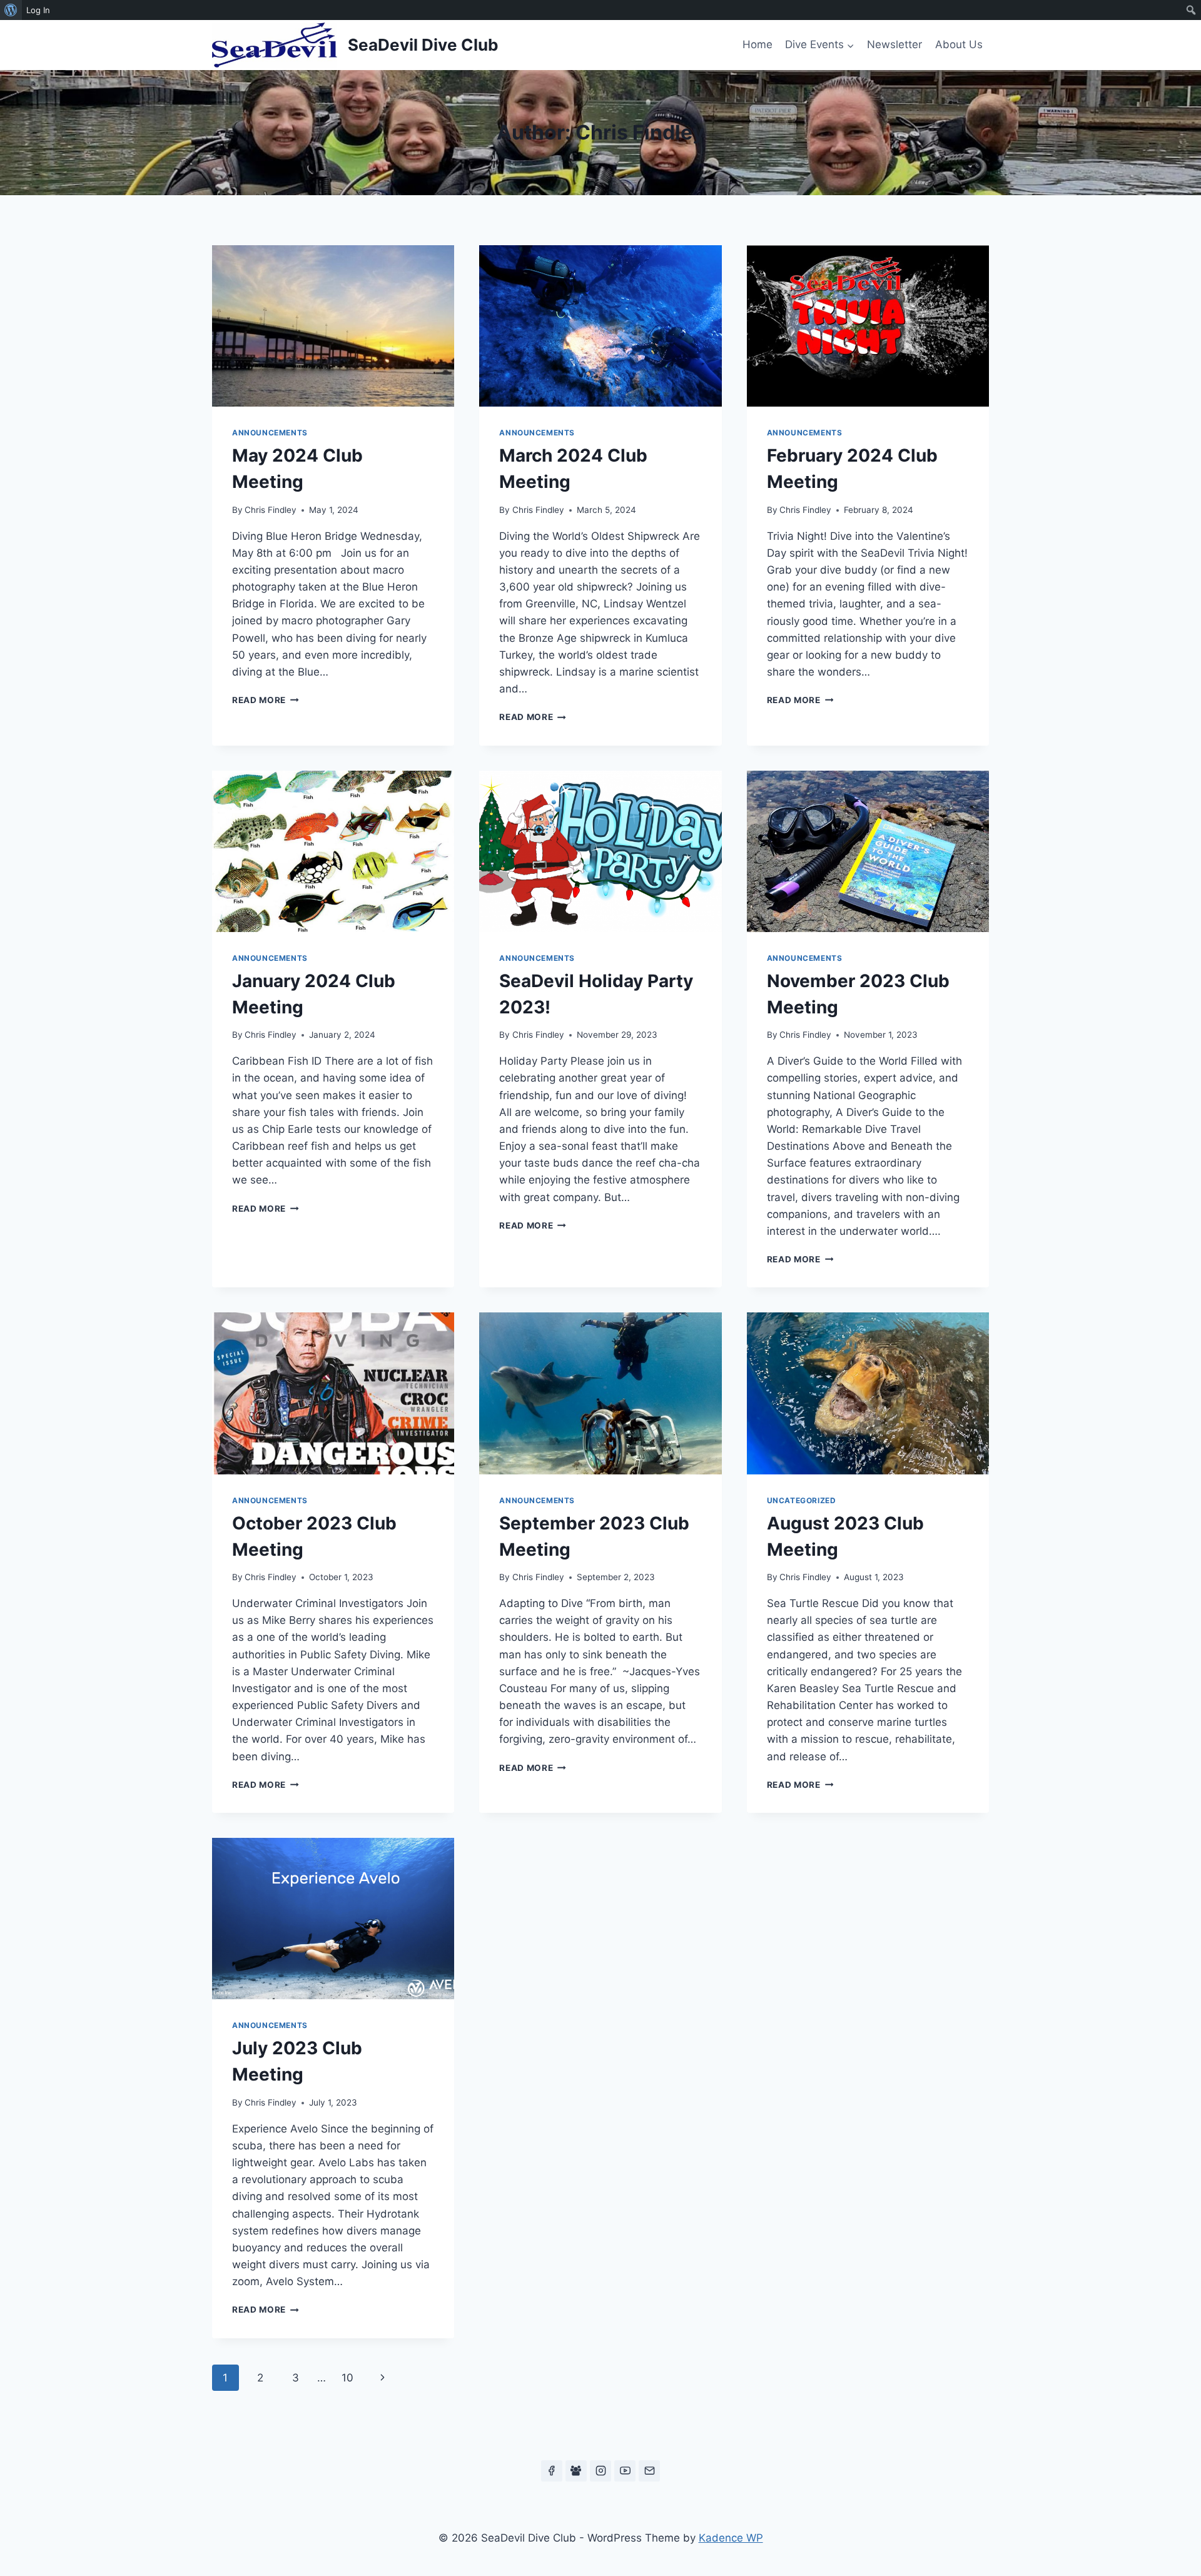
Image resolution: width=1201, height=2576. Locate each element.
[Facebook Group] (576, 2471)
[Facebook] (552, 2471)
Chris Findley (271, 510)
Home (758, 44)
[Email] (649, 2471)
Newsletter (894, 44)
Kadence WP (731, 2538)
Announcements (270, 433)
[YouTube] (625, 2471)
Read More (266, 700)
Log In (38, 10)
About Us (959, 44)
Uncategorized (802, 1500)
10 (347, 2378)
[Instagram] (600, 2471)
